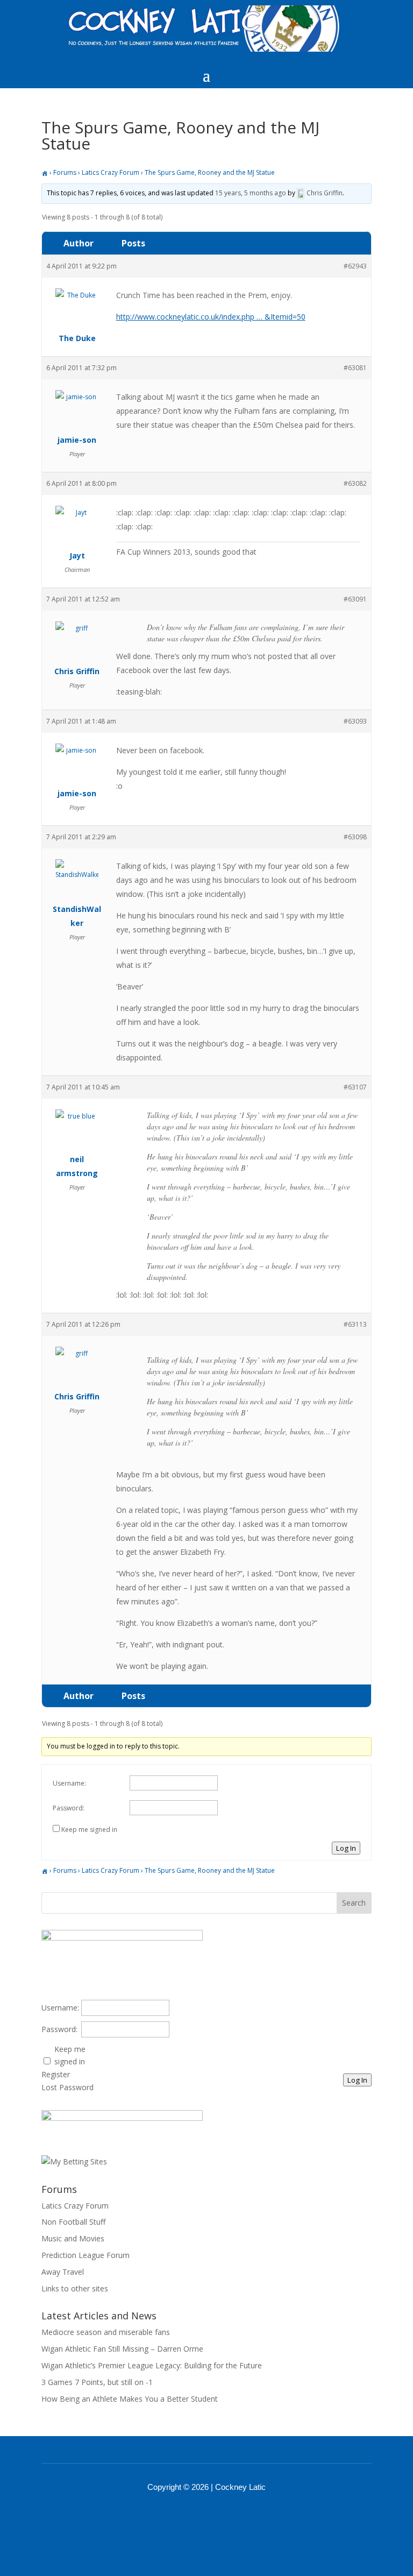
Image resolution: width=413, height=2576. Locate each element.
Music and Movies (73, 2238)
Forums (65, 172)
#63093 (355, 721)
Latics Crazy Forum (111, 172)
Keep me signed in (89, 1830)
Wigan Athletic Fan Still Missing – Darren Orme (122, 2349)
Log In (346, 1848)
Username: (69, 1783)
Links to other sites (75, 2288)
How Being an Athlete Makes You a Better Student (130, 2399)
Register (56, 2074)
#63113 (355, 1324)
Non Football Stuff (73, 2222)
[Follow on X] (220, 2517)
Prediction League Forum (86, 2255)
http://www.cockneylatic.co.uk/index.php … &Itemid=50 (211, 317)
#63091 (355, 599)
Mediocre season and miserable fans (106, 2332)
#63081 (355, 368)
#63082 (355, 483)
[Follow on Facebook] (193, 2517)
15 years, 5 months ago (251, 193)
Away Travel (63, 2272)
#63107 (355, 1087)
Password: (69, 1808)
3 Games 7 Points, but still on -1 (97, 2382)
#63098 (355, 837)
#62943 (355, 266)
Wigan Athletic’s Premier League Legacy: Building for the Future (152, 2365)
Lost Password (67, 2087)
